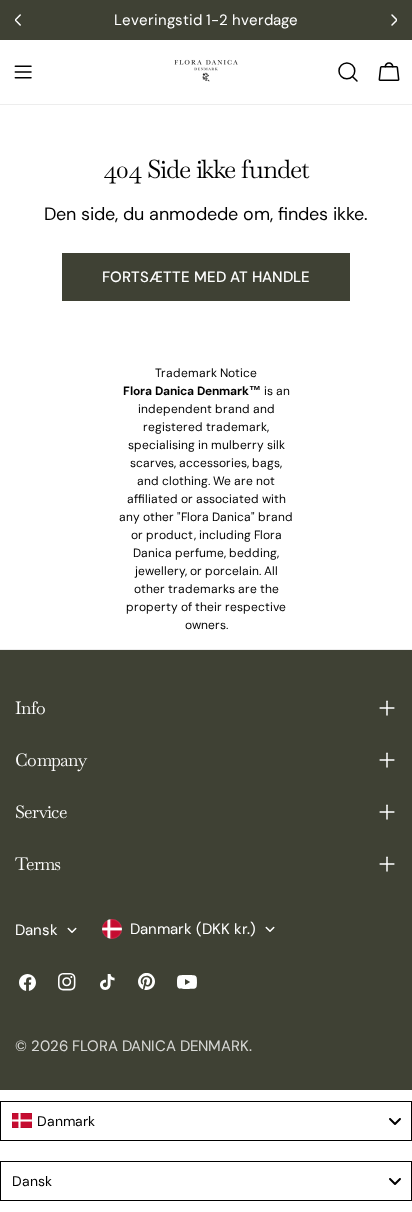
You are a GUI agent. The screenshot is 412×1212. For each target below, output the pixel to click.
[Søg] (348, 72)
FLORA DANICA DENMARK (160, 1046)
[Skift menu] (23, 72)
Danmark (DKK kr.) (193, 929)
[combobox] (206, 1121)
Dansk (36, 930)
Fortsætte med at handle (206, 277)
